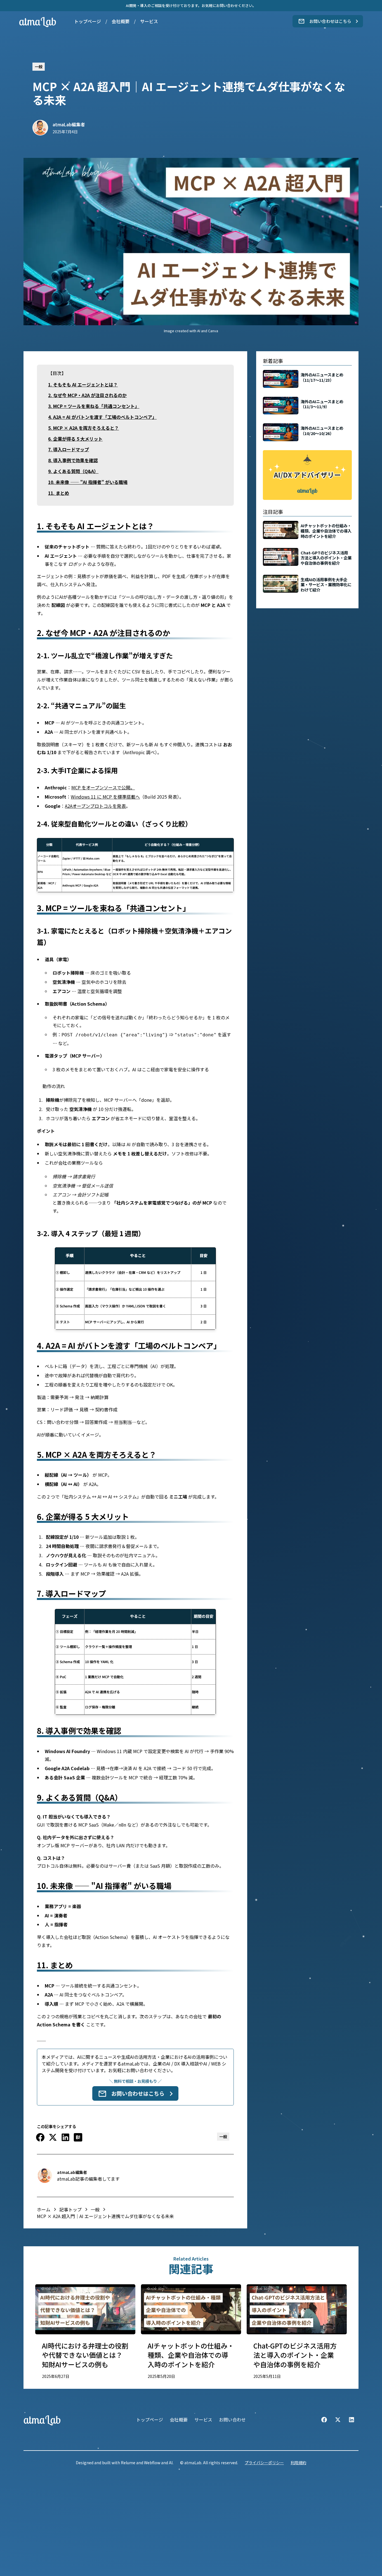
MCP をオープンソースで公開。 (103, 787)
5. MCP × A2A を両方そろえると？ (83, 428)
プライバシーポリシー (264, 2463)
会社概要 (121, 21)
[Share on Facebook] (40, 2137)
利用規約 (298, 2463)
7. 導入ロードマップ (69, 449)
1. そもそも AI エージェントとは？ (83, 384)
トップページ (88, 21)
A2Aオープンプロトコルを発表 (95, 806)
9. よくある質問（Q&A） (73, 471)
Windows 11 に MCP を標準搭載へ (105, 797)
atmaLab (38, 21)
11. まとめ (59, 493)
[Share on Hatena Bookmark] (78, 2137)
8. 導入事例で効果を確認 (73, 460)
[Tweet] (53, 2137)
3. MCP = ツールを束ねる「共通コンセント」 (94, 406)
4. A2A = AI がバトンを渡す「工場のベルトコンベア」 (102, 417)
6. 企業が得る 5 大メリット (75, 439)
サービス (149, 21)
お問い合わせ (232, 2420)
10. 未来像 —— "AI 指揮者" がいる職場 (88, 482)
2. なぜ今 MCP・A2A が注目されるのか (87, 395)
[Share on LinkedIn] (65, 2137)
